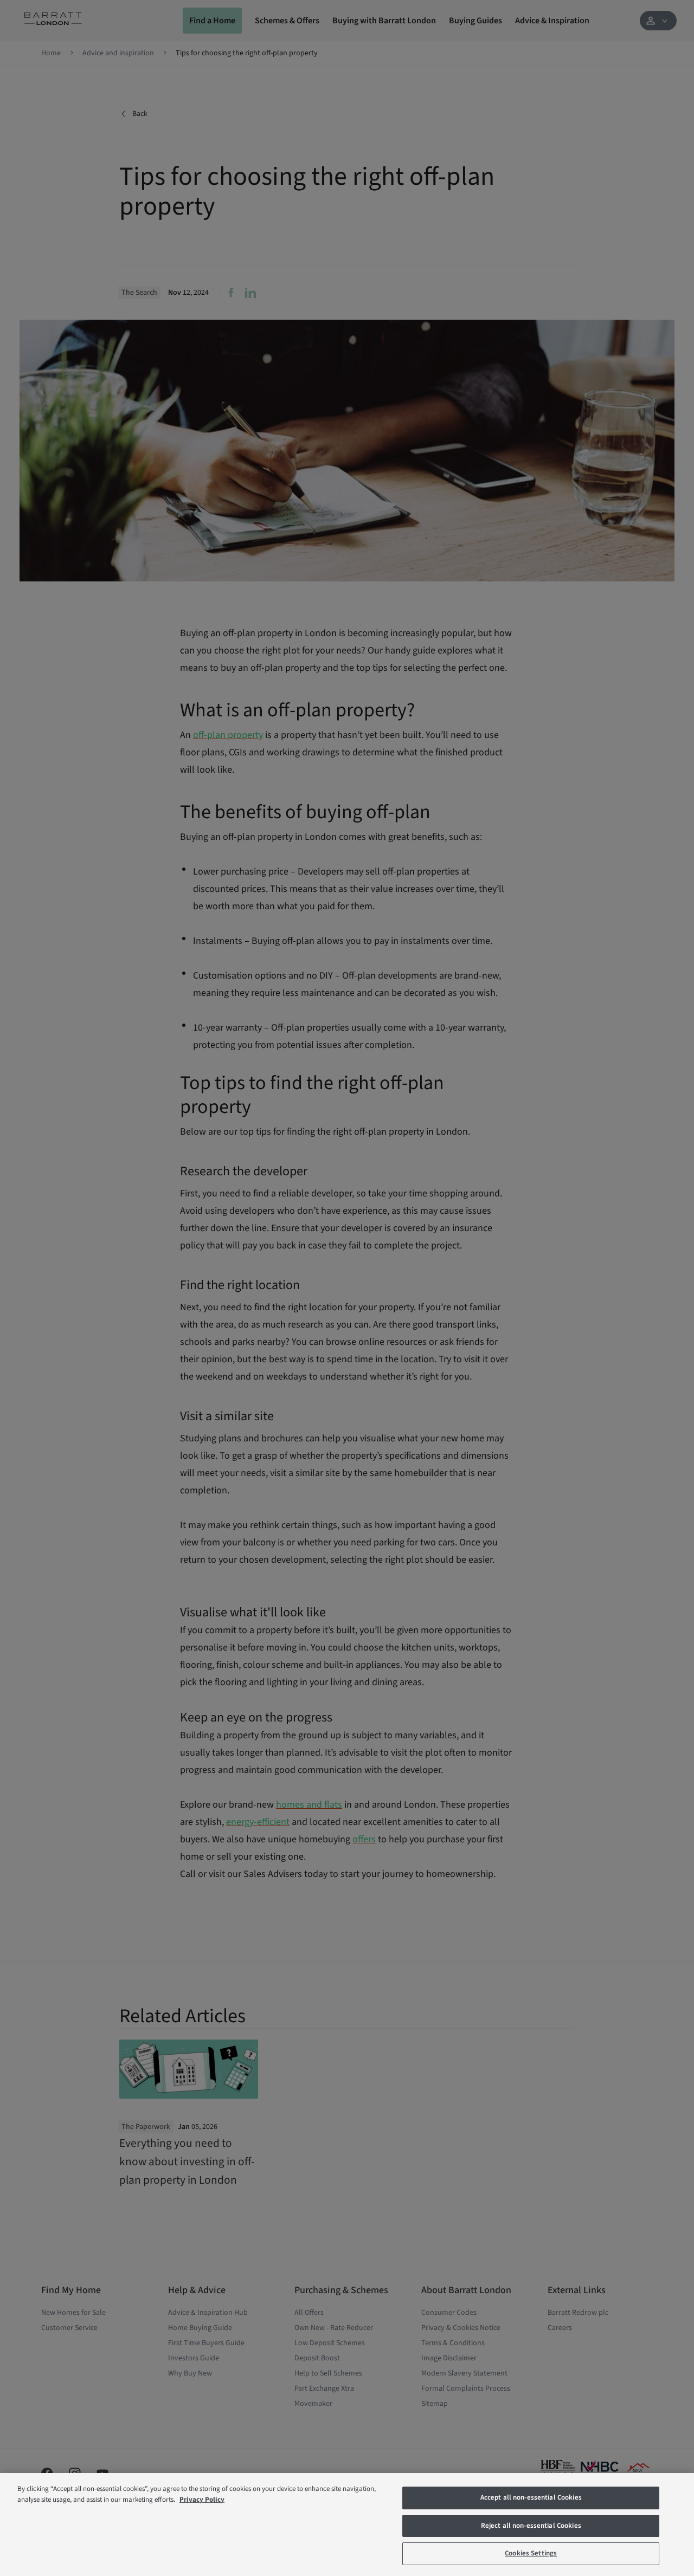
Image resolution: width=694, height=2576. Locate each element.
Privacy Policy (202, 2500)
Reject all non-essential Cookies (531, 2526)
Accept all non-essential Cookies (531, 2497)
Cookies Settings (531, 2553)
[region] (347, 2525)
